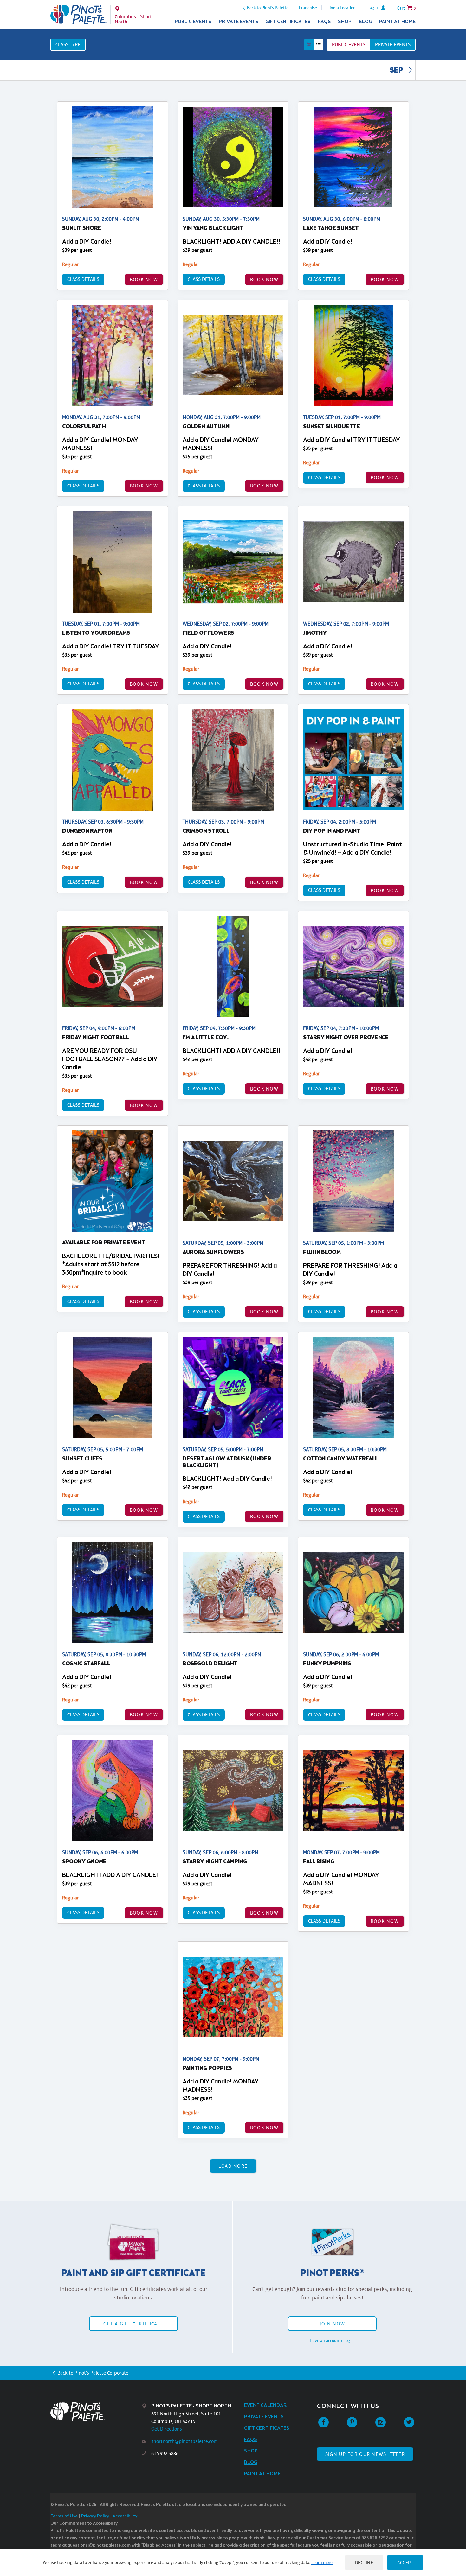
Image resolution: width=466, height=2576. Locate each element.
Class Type (68, 45)
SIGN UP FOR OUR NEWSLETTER (365, 2454)
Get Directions (167, 2429)
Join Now (332, 2324)
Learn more (322, 2562)
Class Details (83, 279)
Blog (366, 22)
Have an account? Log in (332, 2340)
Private (393, 45)
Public (349, 45)
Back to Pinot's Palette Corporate (93, 2373)
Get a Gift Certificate (133, 2324)
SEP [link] (397, 71)
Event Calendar (265, 2405)
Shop (345, 22)
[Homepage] (96, 2412)
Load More (233, 2166)
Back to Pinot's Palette (268, 8)
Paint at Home (397, 22)
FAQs (324, 22)
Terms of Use (64, 2516)
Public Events (193, 22)
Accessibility (125, 2516)
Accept (405, 2563)
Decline (364, 2563)
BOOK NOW (144, 280)
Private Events (239, 22)
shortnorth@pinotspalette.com (184, 2441)
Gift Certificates (288, 22)
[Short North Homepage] (78, 15)
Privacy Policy (95, 2516)
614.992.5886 (165, 2454)
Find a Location (342, 8)
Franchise (308, 8)
